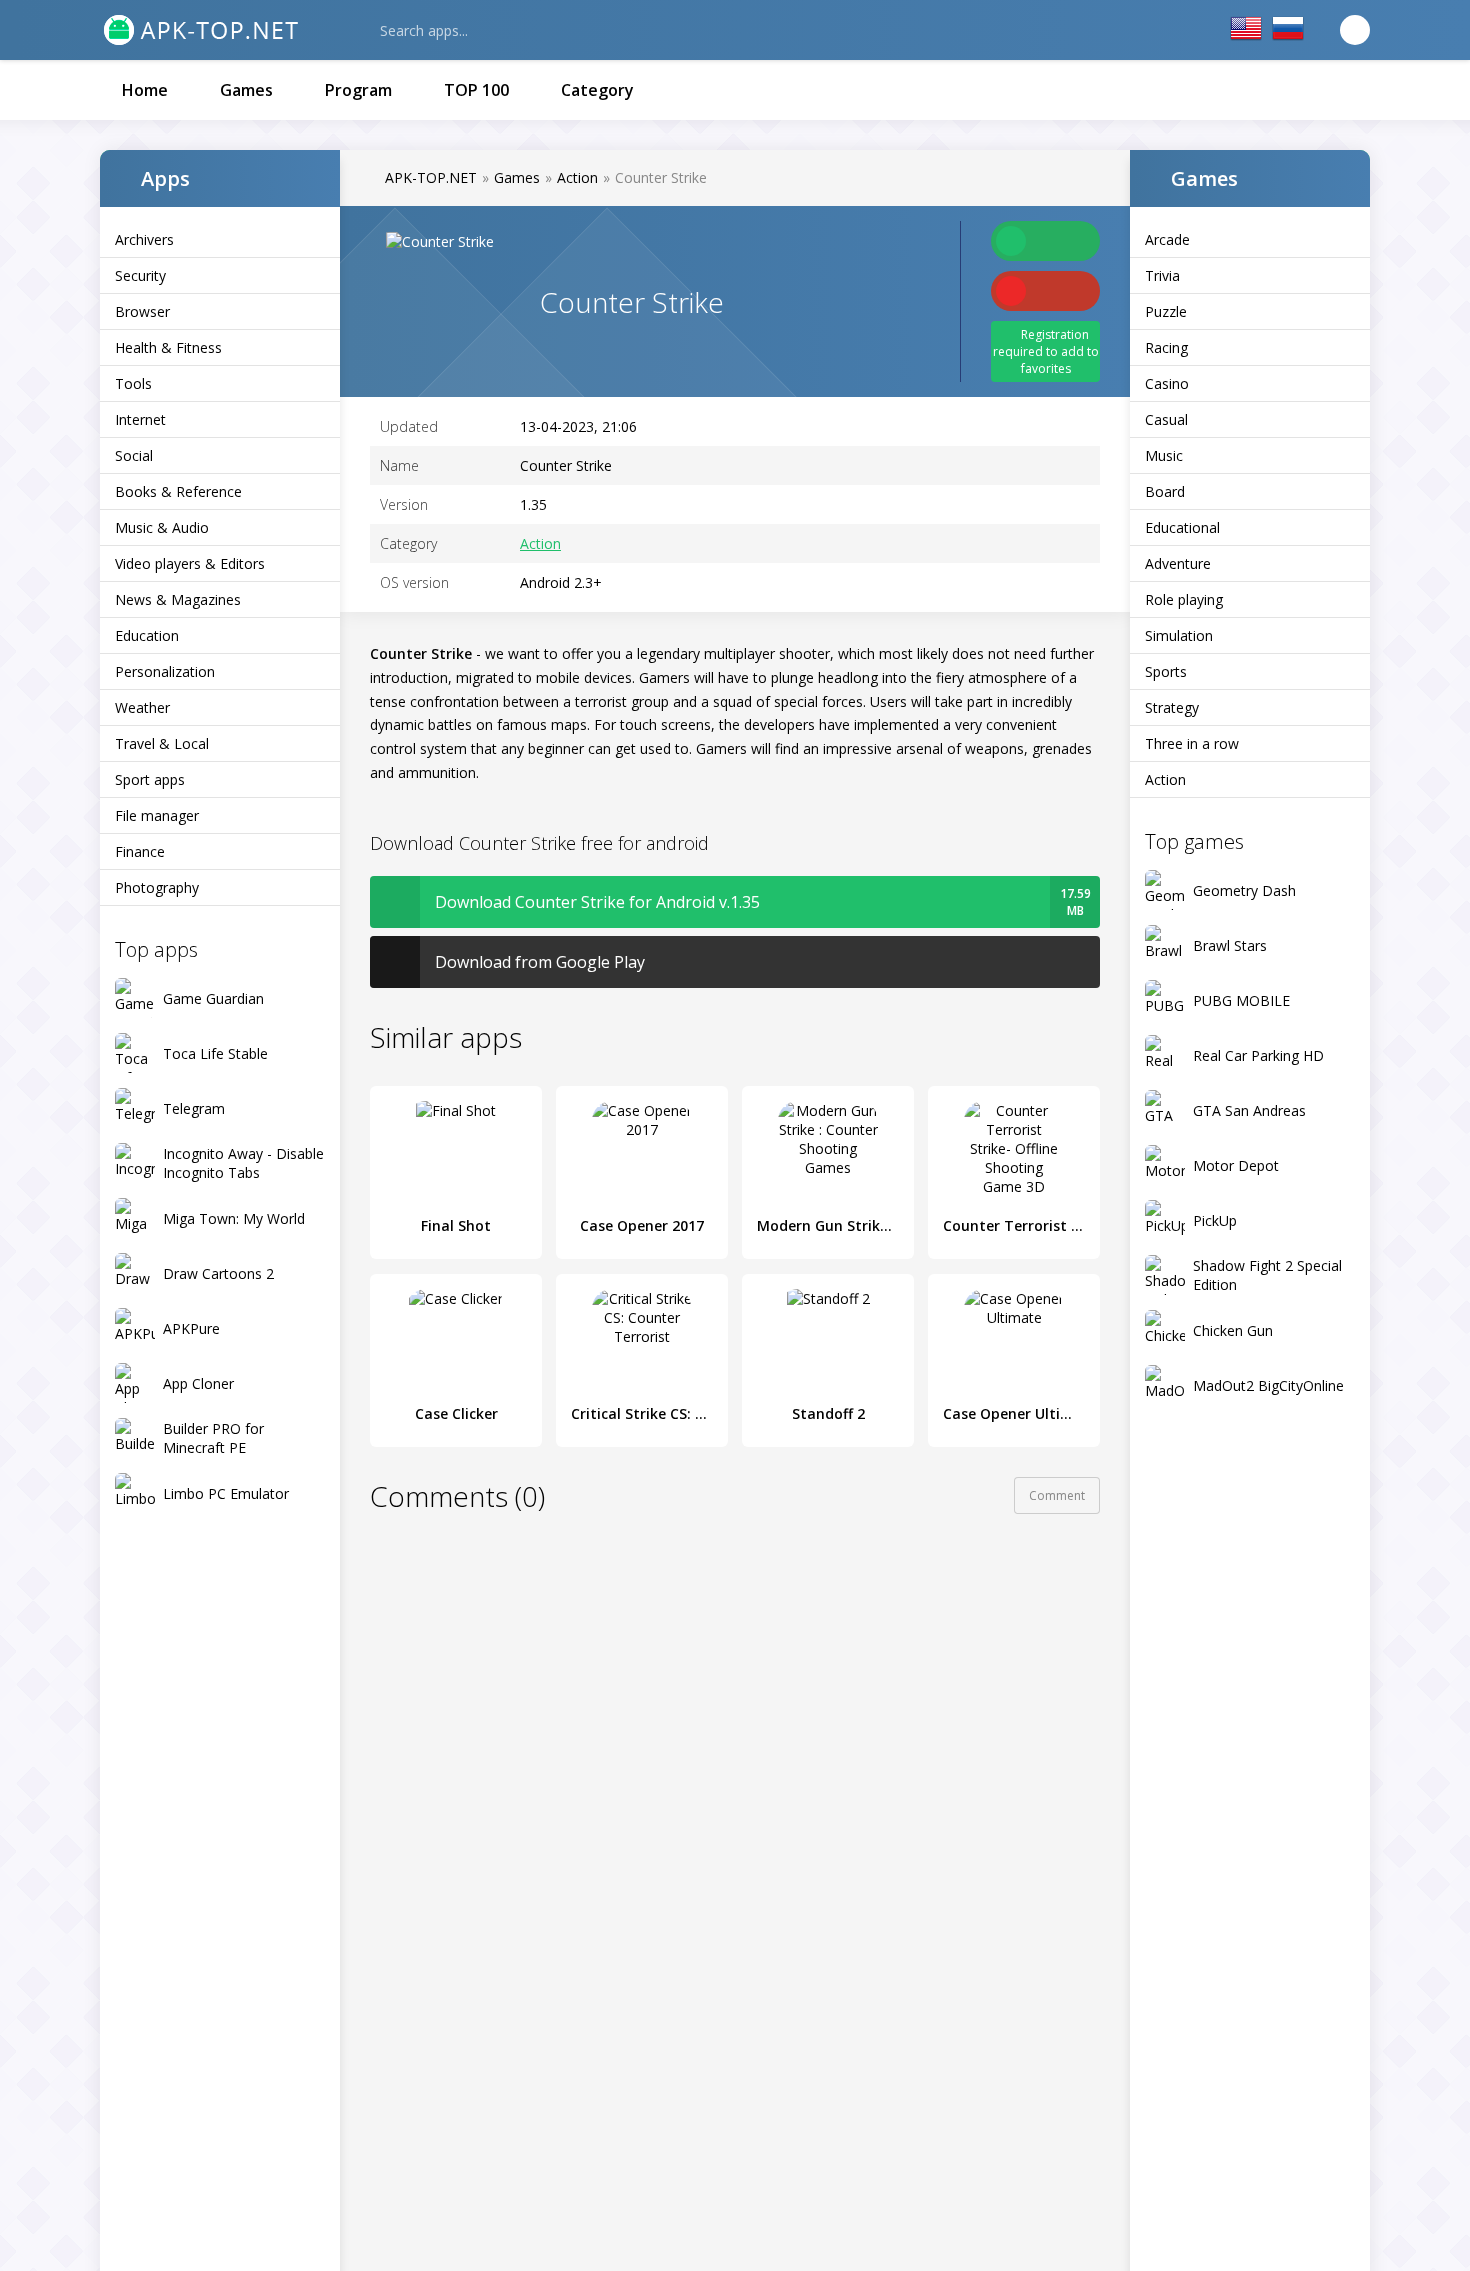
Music (1164, 455)
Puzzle (1166, 311)
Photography (157, 887)
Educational (1182, 527)
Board (1165, 491)
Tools (133, 383)
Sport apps (150, 779)
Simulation (1179, 635)
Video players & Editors (190, 563)
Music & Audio (162, 527)
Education (147, 635)
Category (597, 90)
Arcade (1167, 239)
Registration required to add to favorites (1046, 351)
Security (140, 275)
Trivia (1162, 275)
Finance (140, 851)
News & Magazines (178, 599)
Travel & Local (162, 743)
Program (358, 90)
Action (1165, 779)
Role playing (1184, 599)
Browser (142, 311)
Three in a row (1192, 743)
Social (134, 455)
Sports (1166, 671)
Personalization (165, 671)
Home (145, 90)
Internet (140, 419)
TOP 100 (476, 90)
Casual (1166, 419)
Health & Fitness (168, 347)
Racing (1166, 347)
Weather (142, 707)
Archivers (144, 239)
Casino (1167, 383)
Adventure (1178, 563)
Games (246, 90)
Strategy (1172, 707)
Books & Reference (178, 491)
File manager (157, 815)
